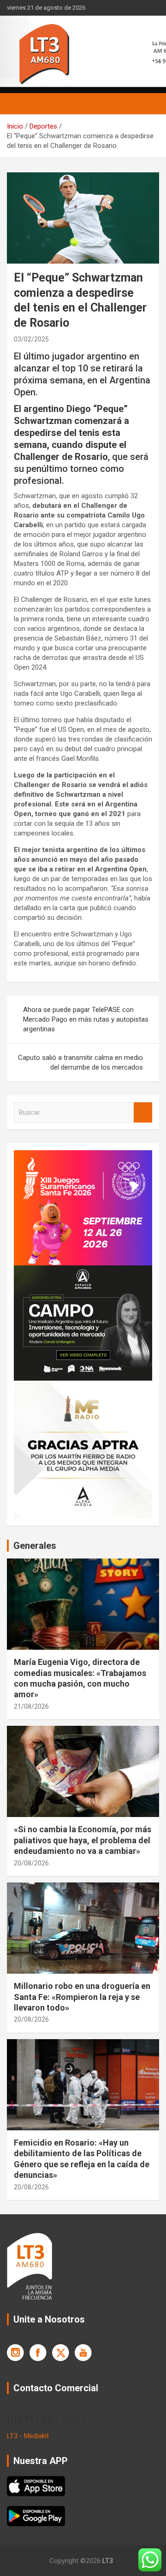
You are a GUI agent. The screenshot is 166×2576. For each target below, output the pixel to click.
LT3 (108, 2561)
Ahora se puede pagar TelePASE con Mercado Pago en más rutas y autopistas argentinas (86, 1019)
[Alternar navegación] (18, 104)
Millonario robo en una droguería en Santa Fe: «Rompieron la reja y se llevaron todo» (82, 1997)
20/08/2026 (31, 1863)
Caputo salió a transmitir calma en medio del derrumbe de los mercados (80, 1062)
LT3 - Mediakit (28, 2436)
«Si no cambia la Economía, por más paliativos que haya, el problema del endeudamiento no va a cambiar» (83, 1840)
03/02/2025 (31, 339)
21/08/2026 (31, 1706)
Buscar (143, 1113)
